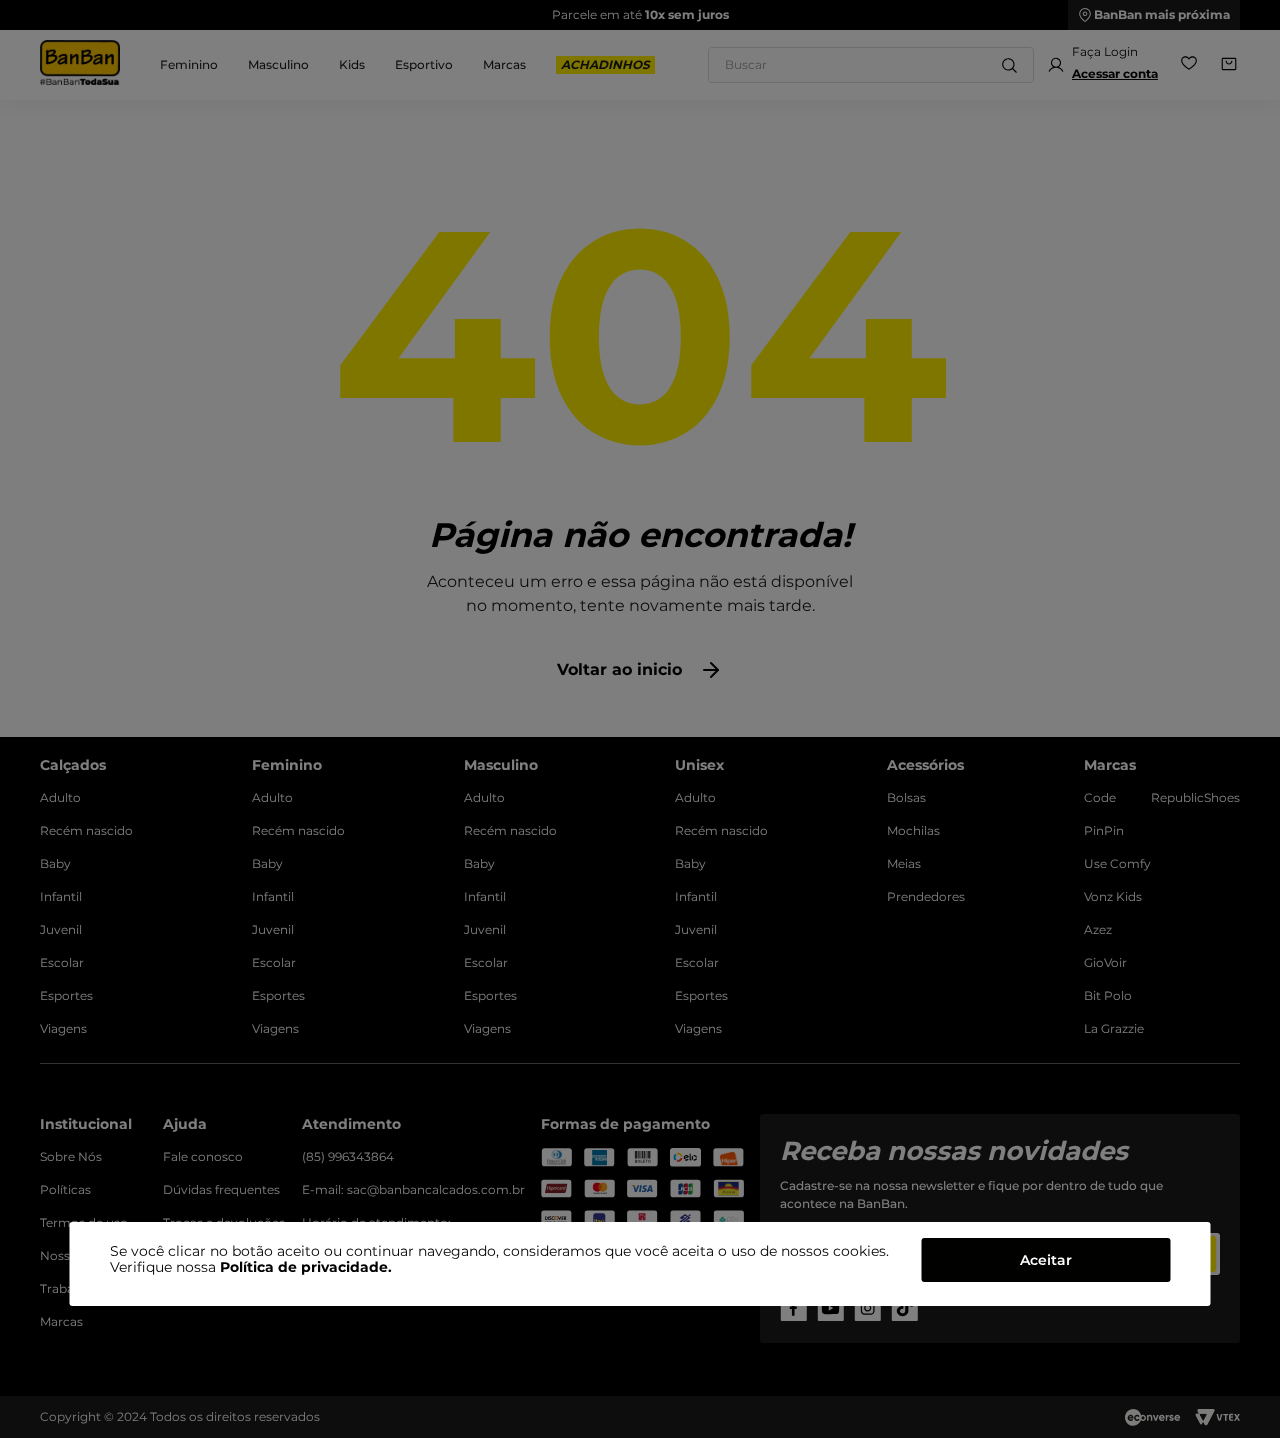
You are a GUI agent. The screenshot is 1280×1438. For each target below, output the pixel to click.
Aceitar (1046, 1260)
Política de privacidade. (306, 1267)
